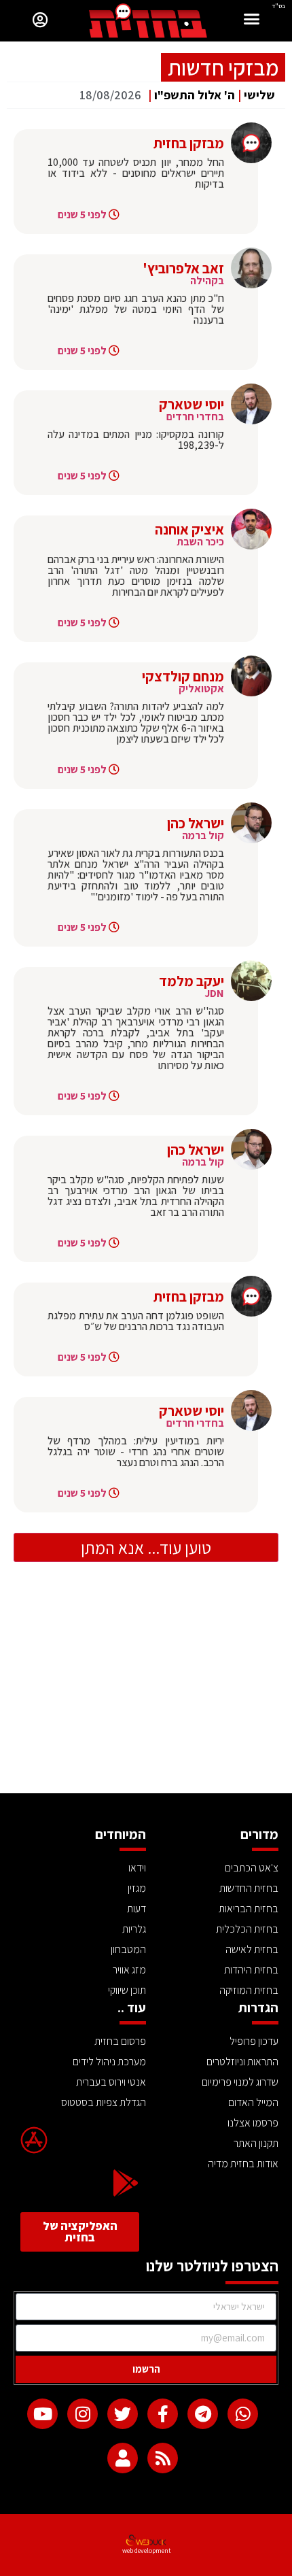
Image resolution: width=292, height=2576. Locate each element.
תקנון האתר (256, 2143)
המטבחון (128, 1949)
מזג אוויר (129, 1970)
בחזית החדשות (249, 1888)
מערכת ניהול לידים (109, 2062)
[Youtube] (42, 2414)
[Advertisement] (146, 1691)
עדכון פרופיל (254, 2041)
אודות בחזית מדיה (243, 2164)
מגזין (137, 1888)
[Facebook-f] (163, 2414)
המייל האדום (253, 2102)
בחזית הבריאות (249, 1909)
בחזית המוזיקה (249, 1990)
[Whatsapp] (243, 2414)
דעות (136, 1909)
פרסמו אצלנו (253, 2123)
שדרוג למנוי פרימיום (240, 2082)
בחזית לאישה (252, 1949)
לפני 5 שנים (82, 215)
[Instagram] (83, 2414)
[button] (252, 21)
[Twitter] (123, 2414)
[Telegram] (203, 2414)
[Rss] (163, 2458)
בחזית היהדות (251, 1970)
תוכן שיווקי (127, 1990)
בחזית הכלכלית (247, 1929)
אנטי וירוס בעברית (111, 2082)
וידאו (137, 1868)
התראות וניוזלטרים (242, 2062)
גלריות (134, 1929)
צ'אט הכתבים (252, 1868)
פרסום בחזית (120, 2041)
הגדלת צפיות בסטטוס (104, 2102)
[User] (123, 2458)
